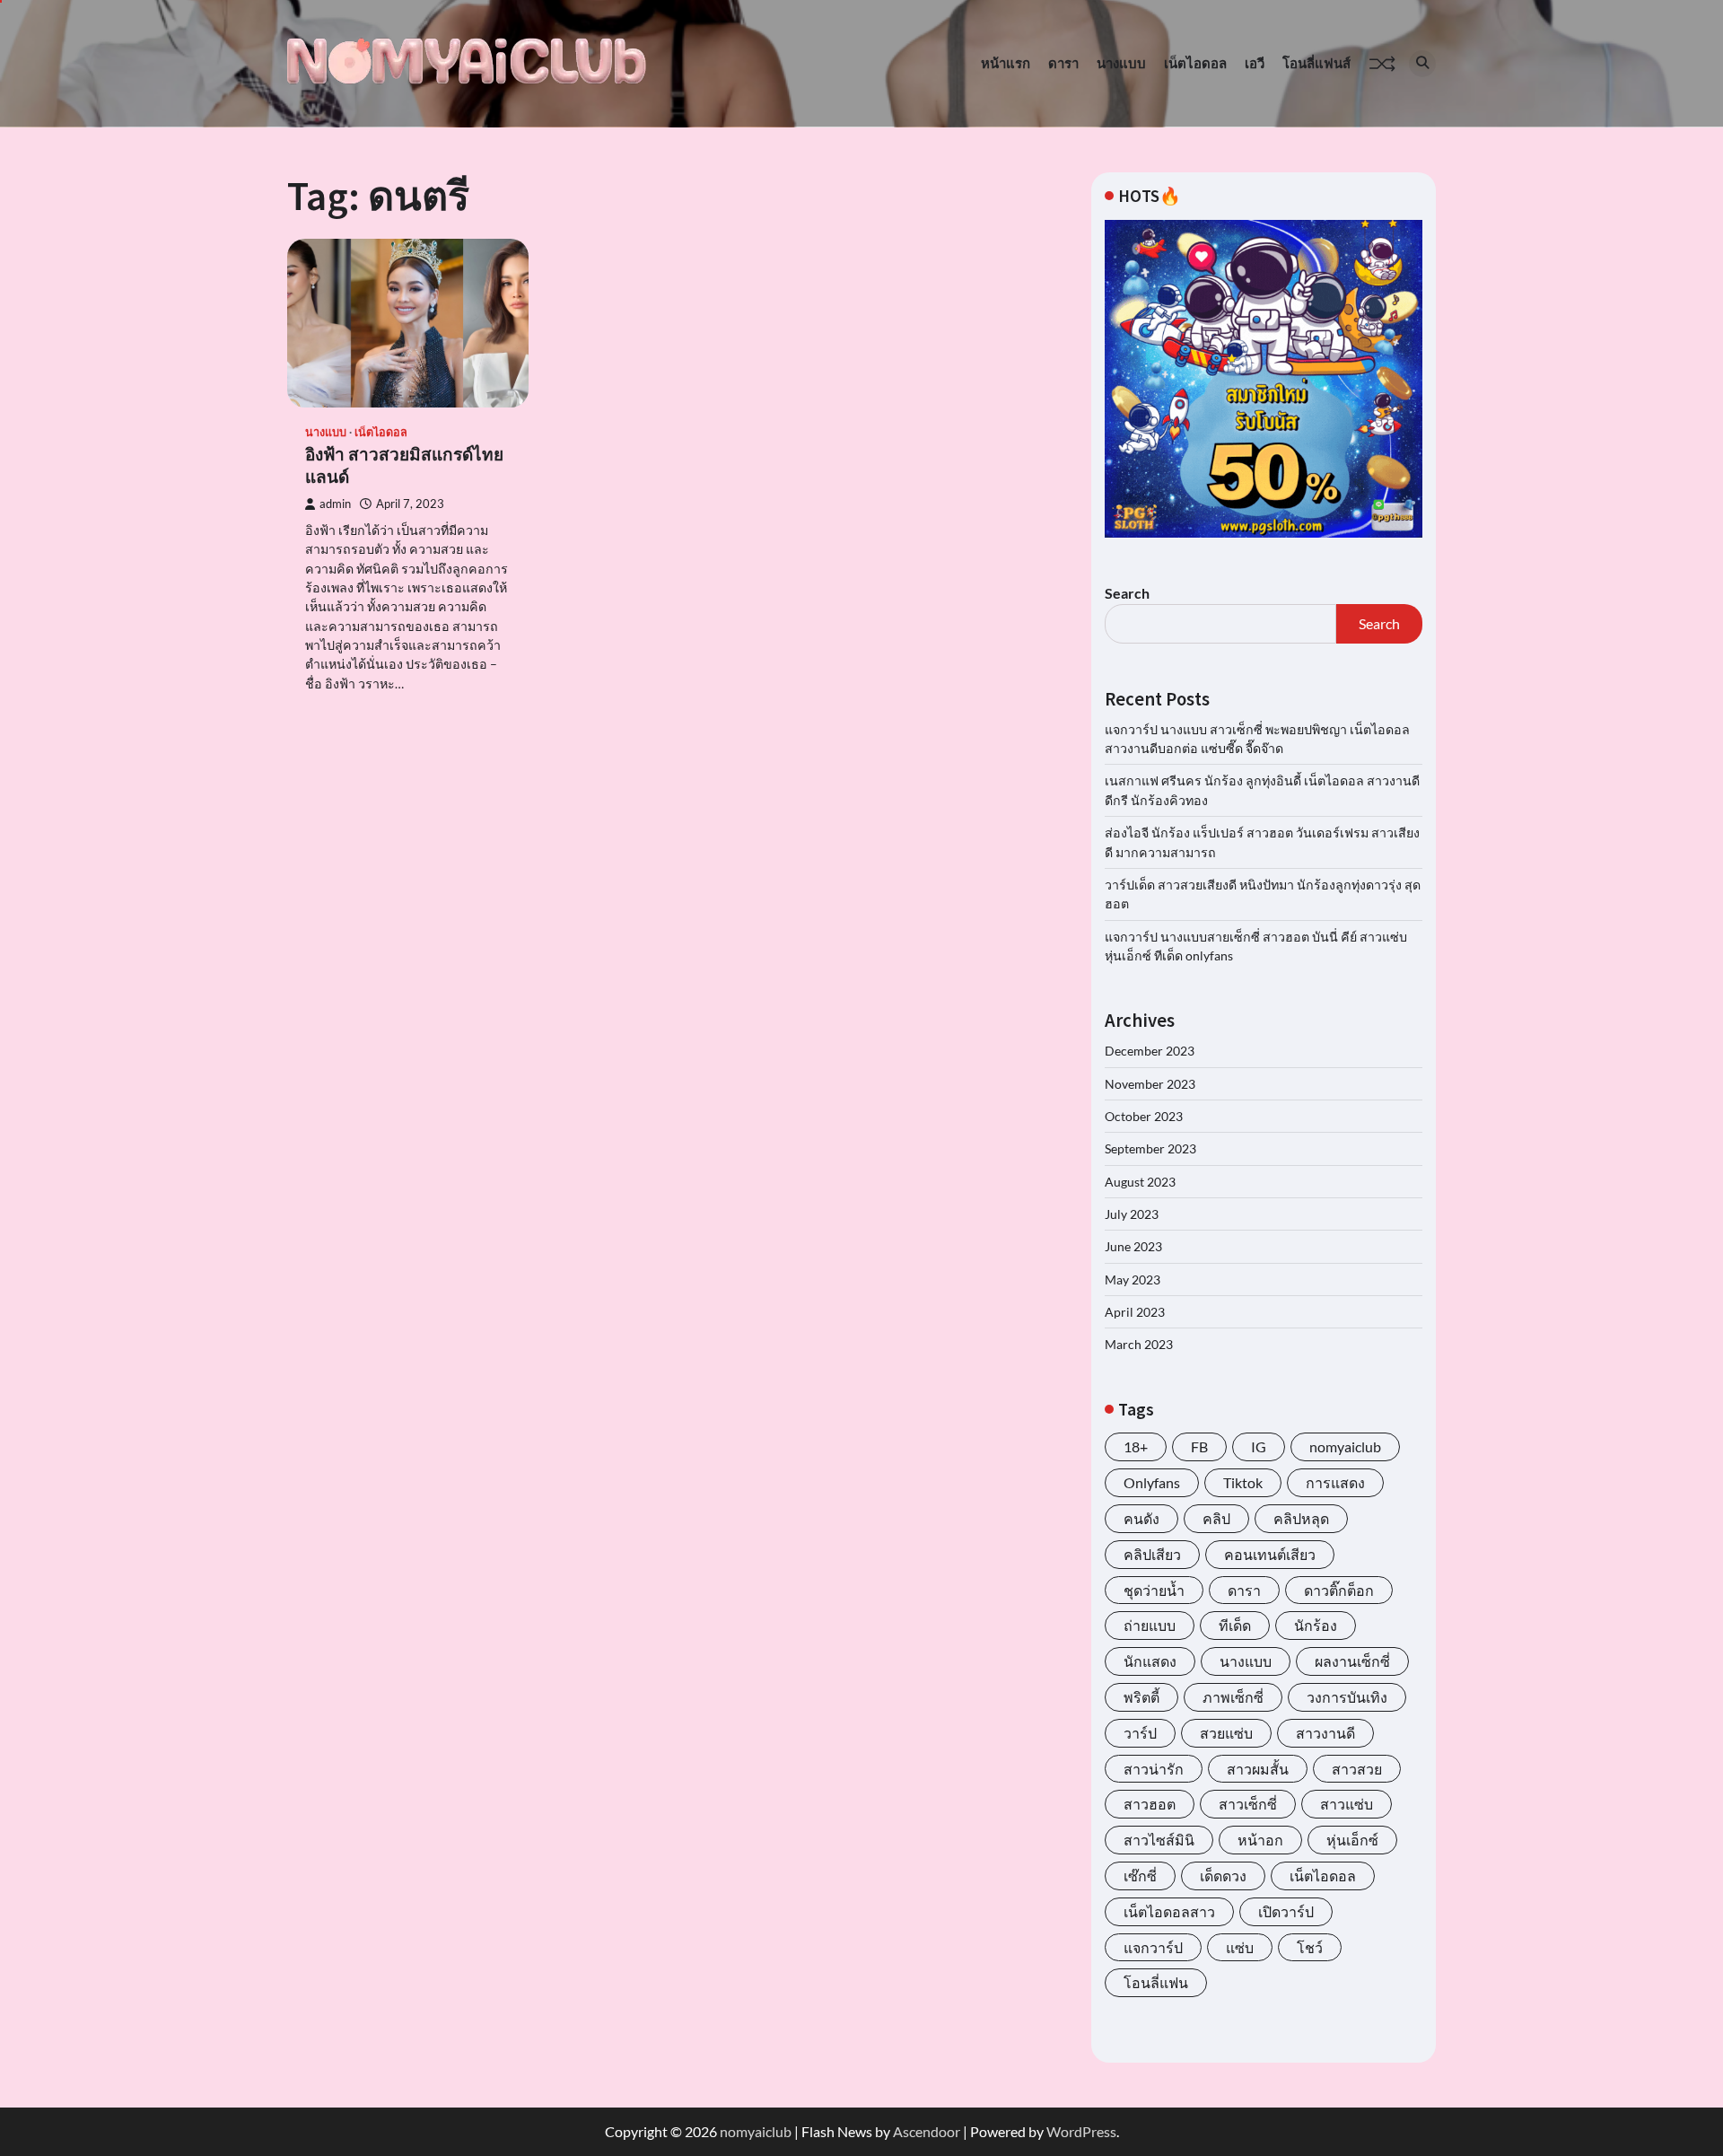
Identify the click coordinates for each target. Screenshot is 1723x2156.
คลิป (1216, 1518)
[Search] (1422, 64)
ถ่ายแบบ (1150, 1625)
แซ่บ (1240, 1947)
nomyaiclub (1345, 1446)
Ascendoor (927, 2131)
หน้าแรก (1006, 63)
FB (1199, 1446)
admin (335, 504)
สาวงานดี (1325, 1733)
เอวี (1255, 63)
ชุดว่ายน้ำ (1154, 1590)
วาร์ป (1140, 1733)
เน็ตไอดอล (1195, 63)
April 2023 (1135, 1312)
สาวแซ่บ (1347, 1804)
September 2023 (1150, 1148)
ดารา (1063, 63)
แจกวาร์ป (1153, 1947)
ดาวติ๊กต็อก (1339, 1590)
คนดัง (1141, 1518)
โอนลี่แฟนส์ (1316, 63)
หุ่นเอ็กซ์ (1352, 1840)
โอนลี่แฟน (1156, 1982)
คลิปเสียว (1152, 1554)
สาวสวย (1357, 1769)
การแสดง (1335, 1482)
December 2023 (1150, 1051)
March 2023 (1139, 1344)
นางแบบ (1121, 63)
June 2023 (1133, 1246)
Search (1127, 593)
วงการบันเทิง (1347, 1697)
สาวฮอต (1150, 1804)
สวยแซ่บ (1226, 1733)
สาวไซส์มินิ (1159, 1840)
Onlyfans (1152, 1482)
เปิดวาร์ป (1286, 1911)
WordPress (1081, 2131)
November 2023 (1150, 1084)
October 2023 (1144, 1116)
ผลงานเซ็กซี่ (1352, 1661)
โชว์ (1310, 1947)
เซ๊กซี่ (1140, 1876)
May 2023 (1133, 1280)
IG (1259, 1446)
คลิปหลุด (1301, 1518)
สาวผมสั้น (1258, 1769)
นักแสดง (1150, 1661)
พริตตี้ (1141, 1697)
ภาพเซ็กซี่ (1233, 1697)
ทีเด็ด (1235, 1625)
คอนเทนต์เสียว (1270, 1554)
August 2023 (1140, 1182)
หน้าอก (1260, 1840)
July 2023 (1132, 1214)
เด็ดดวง (1223, 1876)
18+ (1136, 1446)
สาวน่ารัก (1154, 1769)
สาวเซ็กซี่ (1248, 1804)
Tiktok (1243, 1482)
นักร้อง (1316, 1625)
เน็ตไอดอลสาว (1169, 1911)
